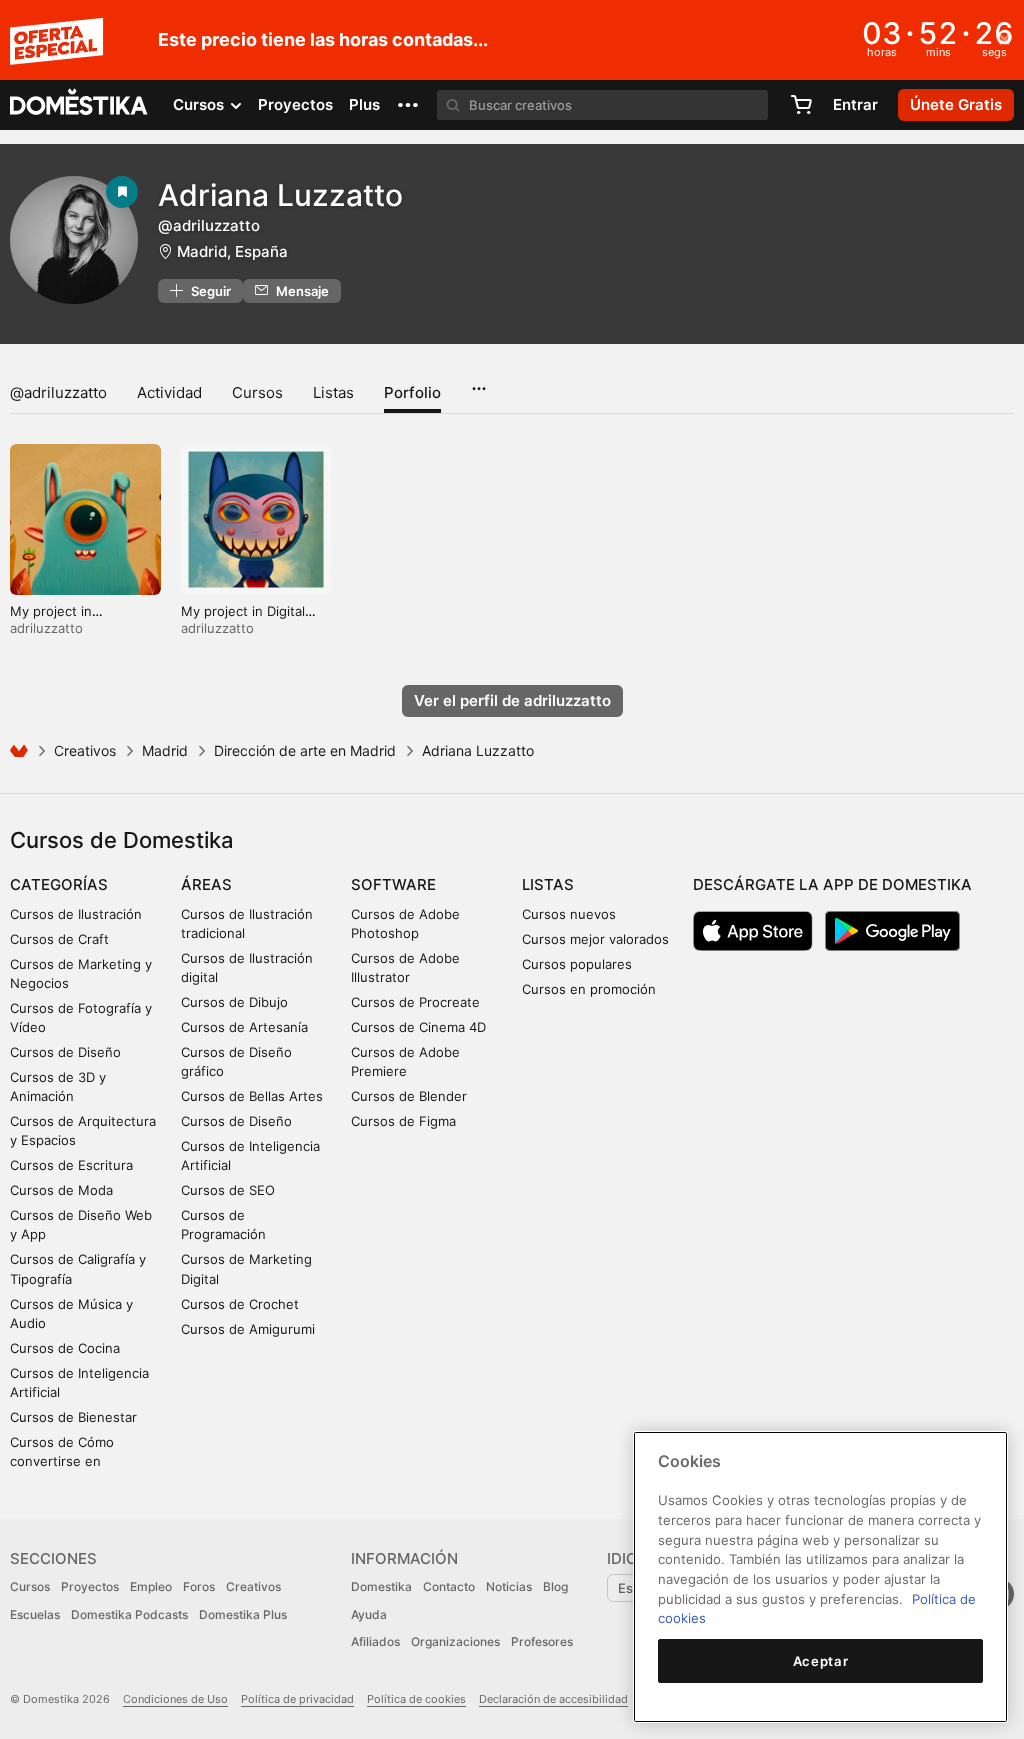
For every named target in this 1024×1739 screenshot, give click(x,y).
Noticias (509, 1586)
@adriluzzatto (58, 392)
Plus (364, 104)
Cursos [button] (200, 104)
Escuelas (35, 1614)
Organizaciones (455, 1641)
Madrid (165, 750)
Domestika (381, 1586)
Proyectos (295, 104)
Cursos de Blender (409, 1096)
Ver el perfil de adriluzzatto (512, 700)
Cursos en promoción (589, 989)
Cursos (257, 392)
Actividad (169, 392)
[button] (408, 105)
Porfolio (412, 392)
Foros (199, 1586)
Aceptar (821, 1661)
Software (393, 884)
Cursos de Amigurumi (248, 1329)
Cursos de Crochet (240, 1304)
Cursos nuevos (569, 914)
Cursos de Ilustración (76, 914)
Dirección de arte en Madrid (305, 750)
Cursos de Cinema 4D (418, 1027)
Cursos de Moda (61, 1190)
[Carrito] (801, 105)
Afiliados (375, 1641)
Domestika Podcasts (129, 1614)
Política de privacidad (297, 1699)
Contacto (449, 1586)
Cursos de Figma (403, 1121)
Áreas (206, 884)
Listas (333, 392)
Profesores (542, 1641)
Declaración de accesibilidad (553, 1699)
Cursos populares (577, 964)
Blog (555, 1586)
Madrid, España (232, 251)
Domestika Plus (243, 1614)
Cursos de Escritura (71, 1165)
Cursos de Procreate (415, 1002)
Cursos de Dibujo (234, 1002)
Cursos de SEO (228, 1190)
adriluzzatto (46, 628)
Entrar (855, 104)
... (478, 382)
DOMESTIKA (79, 105)
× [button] (1004, 38)
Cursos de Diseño (65, 1052)
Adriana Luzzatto (280, 195)
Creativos (85, 750)
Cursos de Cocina (65, 1348)
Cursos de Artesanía (244, 1027)
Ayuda (369, 1614)
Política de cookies (416, 1699)
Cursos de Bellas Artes (252, 1096)
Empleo (151, 1586)
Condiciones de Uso (175, 1699)
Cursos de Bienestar (73, 1417)
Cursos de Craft (59, 939)
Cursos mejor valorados (595, 939)
